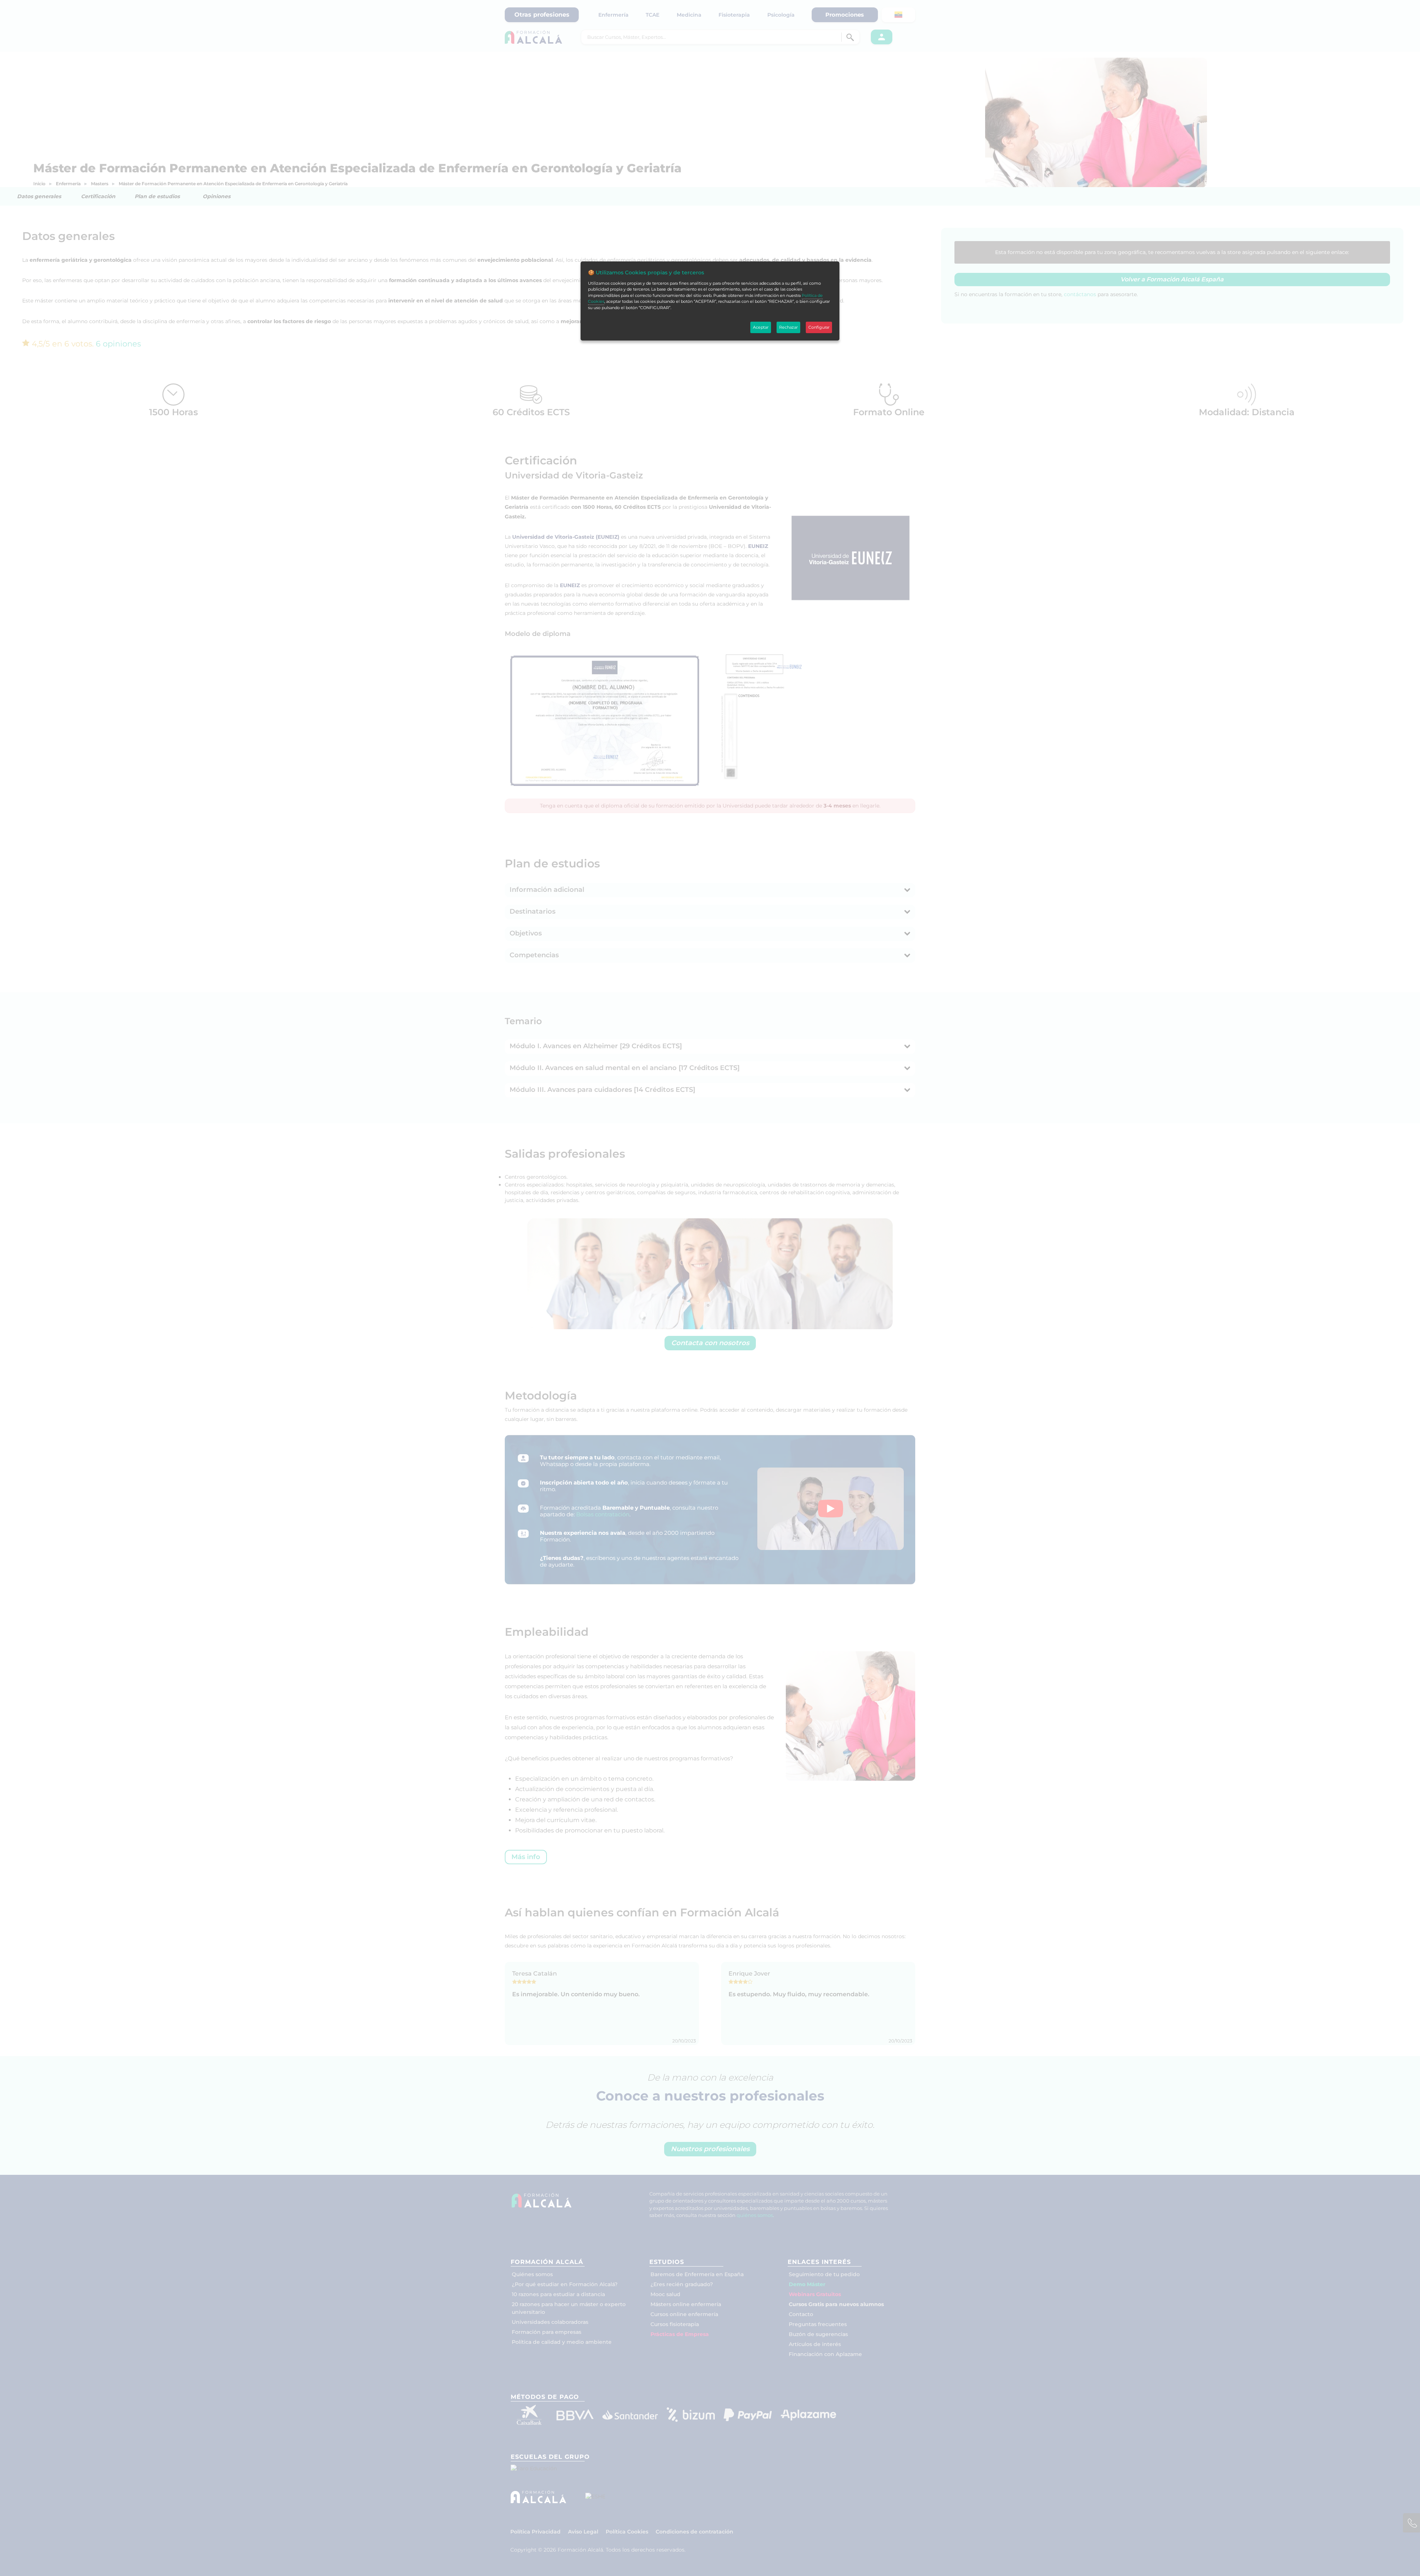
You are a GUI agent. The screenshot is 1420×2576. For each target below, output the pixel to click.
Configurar (819, 327)
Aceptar (761, 327)
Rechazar (788, 327)
